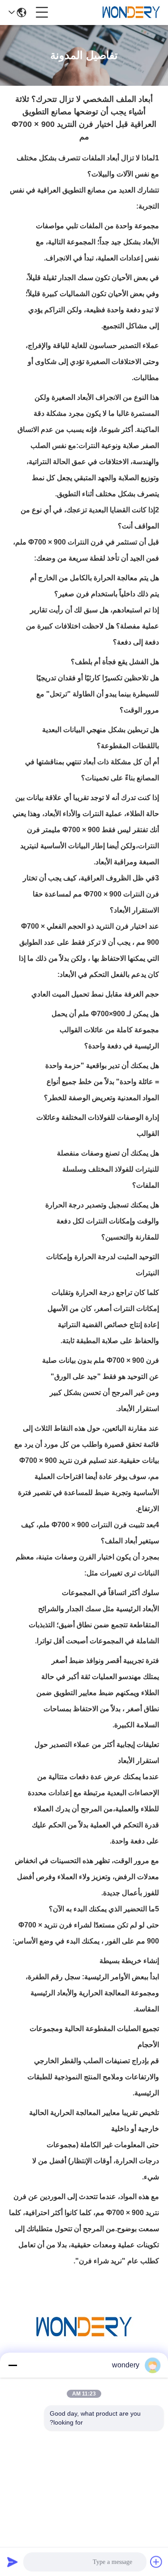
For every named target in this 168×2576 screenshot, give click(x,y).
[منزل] (84, 2338)
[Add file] (156, 2562)
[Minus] (13, 2365)
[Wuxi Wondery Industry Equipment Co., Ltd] (131, 13)
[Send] (13, 2562)
